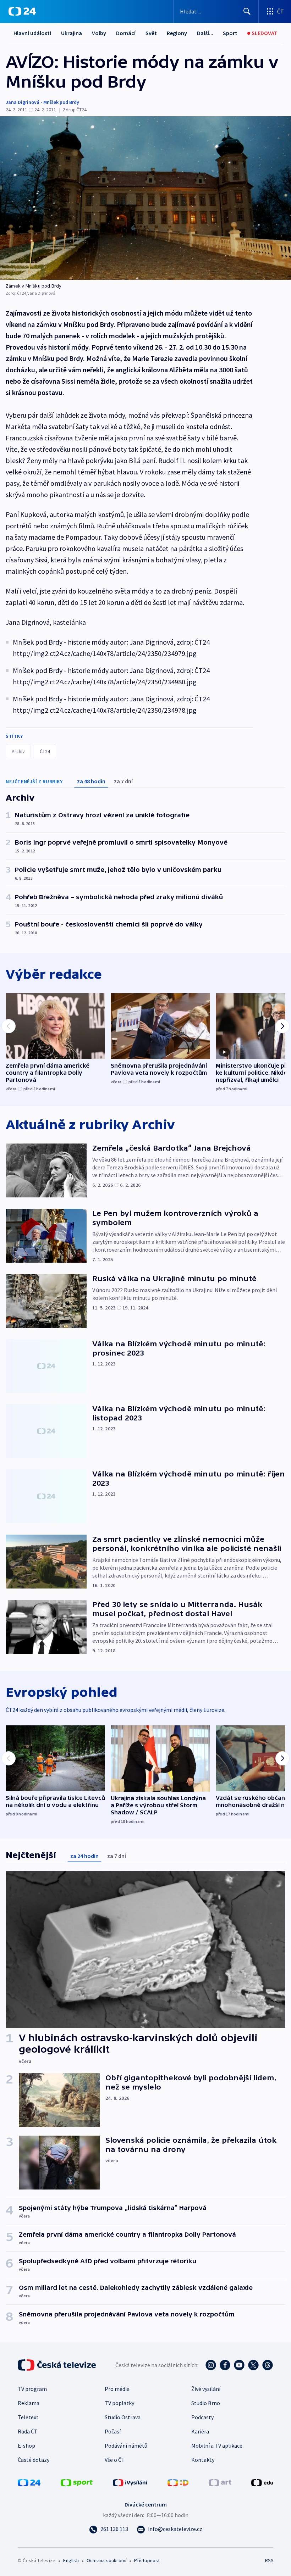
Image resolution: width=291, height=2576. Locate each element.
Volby (99, 33)
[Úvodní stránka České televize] (57, 2365)
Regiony (177, 33)
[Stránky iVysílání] (130, 2482)
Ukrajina (72, 33)
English (71, 2560)
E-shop (26, 2446)
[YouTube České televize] (239, 2365)
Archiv (18, 751)
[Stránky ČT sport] (77, 2482)
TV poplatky (119, 2403)
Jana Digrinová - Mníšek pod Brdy (42, 102)
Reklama (29, 2403)
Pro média (117, 2389)
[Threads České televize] (268, 2365)
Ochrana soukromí (106, 2560)
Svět (151, 33)
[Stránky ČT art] (220, 2482)
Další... (205, 33)
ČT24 (45, 751)
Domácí (126, 33)
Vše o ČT (115, 2460)
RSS (269, 2560)
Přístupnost (147, 2560)
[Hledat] (247, 11)
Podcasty (202, 2417)
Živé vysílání (206, 2389)
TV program (32, 2389)
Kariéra (200, 2431)
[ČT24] (22, 11)
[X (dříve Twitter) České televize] (253, 2365)
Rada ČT (28, 2431)
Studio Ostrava (123, 2417)
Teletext (28, 2417)
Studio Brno (206, 2403)
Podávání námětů (126, 2446)
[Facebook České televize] (225, 2365)
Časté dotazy (34, 2460)
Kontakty (203, 2460)
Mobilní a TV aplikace (217, 2446)
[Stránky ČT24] (29, 2482)
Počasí (113, 2431)
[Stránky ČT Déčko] (178, 2482)
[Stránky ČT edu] (262, 2482)
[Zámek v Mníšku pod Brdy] (145, 198)
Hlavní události (32, 33)
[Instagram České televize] (211, 2365)
